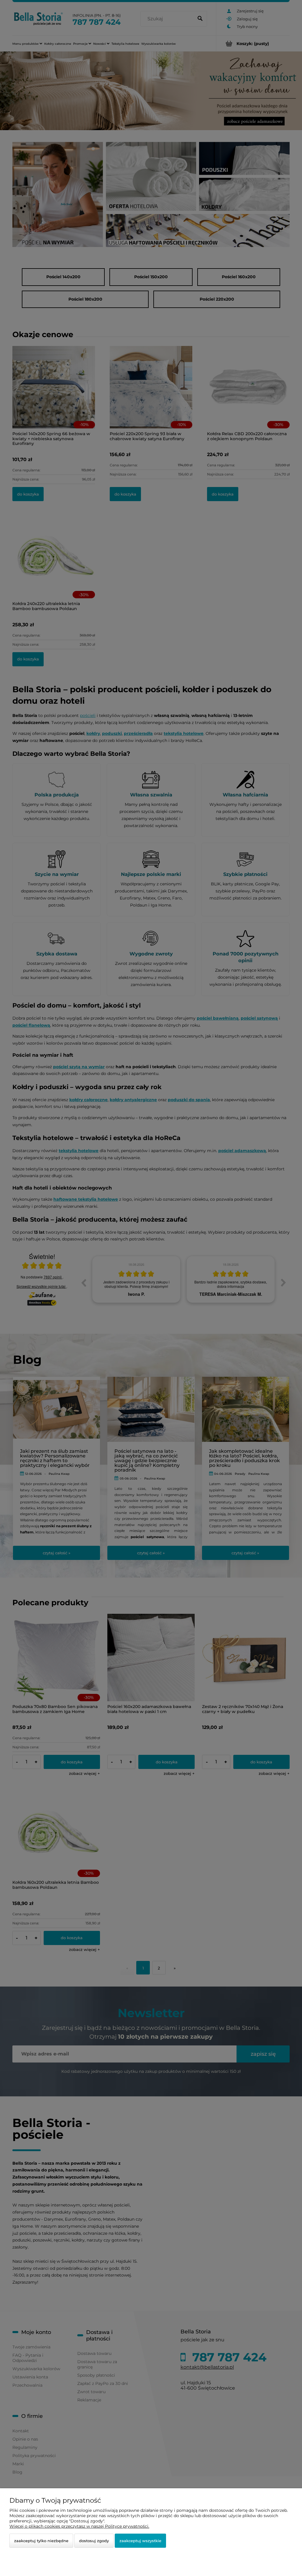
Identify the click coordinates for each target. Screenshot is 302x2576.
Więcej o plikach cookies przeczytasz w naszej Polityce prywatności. (79, 2526)
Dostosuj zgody (94, 2541)
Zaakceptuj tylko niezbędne (41, 2541)
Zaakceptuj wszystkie (140, 2541)
